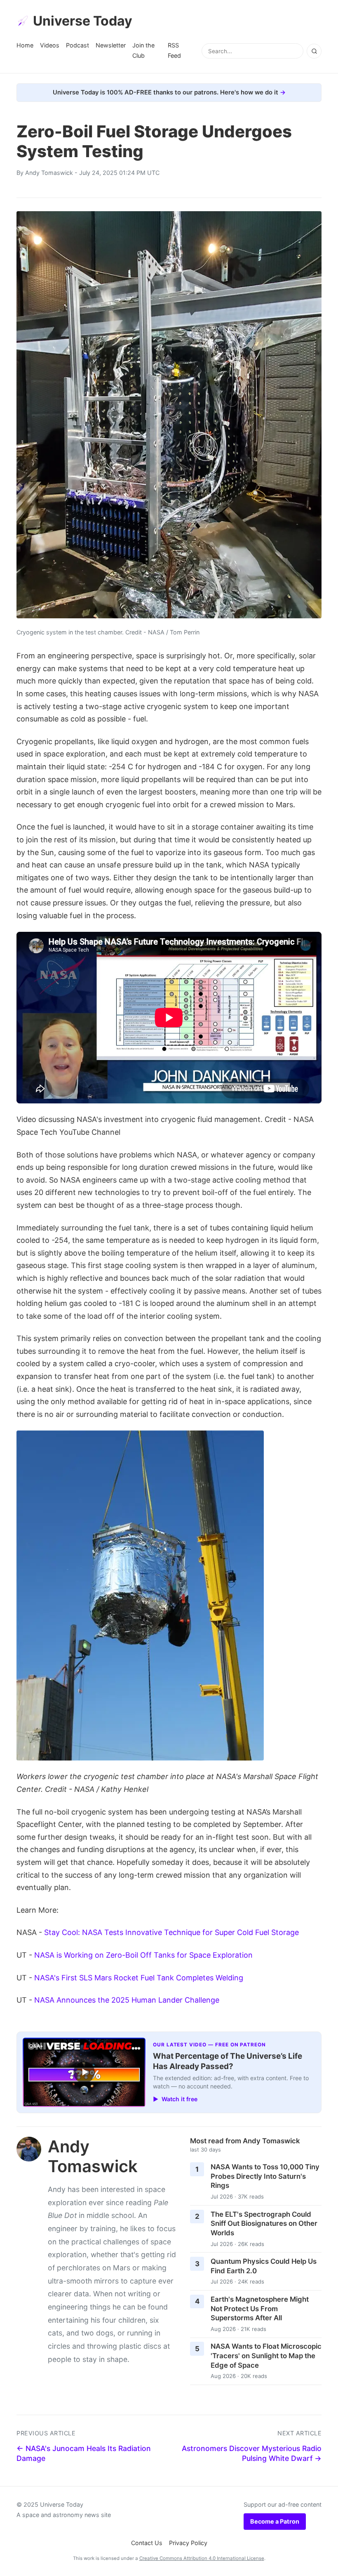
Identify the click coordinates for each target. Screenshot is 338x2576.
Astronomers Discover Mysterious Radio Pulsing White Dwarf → (252, 2453)
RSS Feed (174, 50)
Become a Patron (275, 2521)
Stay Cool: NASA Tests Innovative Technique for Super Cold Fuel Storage (171, 1932)
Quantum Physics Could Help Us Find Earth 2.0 (264, 2266)
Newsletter (111, 45)
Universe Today (83, 21)
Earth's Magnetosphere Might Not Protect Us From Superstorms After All (260, 2309)
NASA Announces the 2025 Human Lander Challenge (127, 2000)
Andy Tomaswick (49, 173)
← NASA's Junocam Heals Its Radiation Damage (84, 2453)
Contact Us (147, 2543)
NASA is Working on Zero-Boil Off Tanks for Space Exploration (143, 1955)
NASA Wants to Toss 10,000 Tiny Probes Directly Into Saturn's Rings (265, 2176)
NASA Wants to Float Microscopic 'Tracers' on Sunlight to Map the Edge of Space (266, 2356)
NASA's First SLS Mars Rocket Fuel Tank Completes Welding (139, 1978)
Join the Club (143, 50)
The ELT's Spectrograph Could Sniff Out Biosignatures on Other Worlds (264, 2224)
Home (25, 45)
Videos (50, 45)
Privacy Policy (188, 2543)
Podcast (77, 45)
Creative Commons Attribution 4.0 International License (202, 2558)
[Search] (314, 51)
